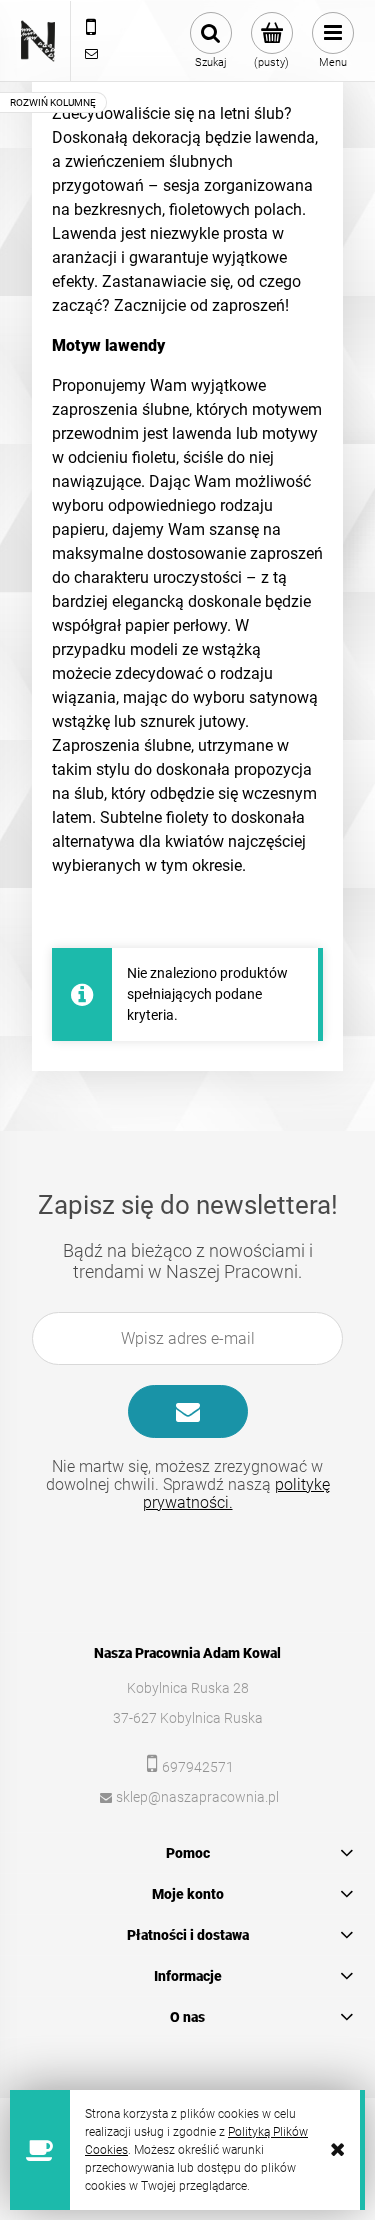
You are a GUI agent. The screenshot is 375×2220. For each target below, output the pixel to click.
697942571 (198, 1767)
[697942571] (91, 28)
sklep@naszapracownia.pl (197, 1797)
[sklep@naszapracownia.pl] (91, 54)
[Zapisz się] (188, 1411)
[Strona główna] (38, 41)
